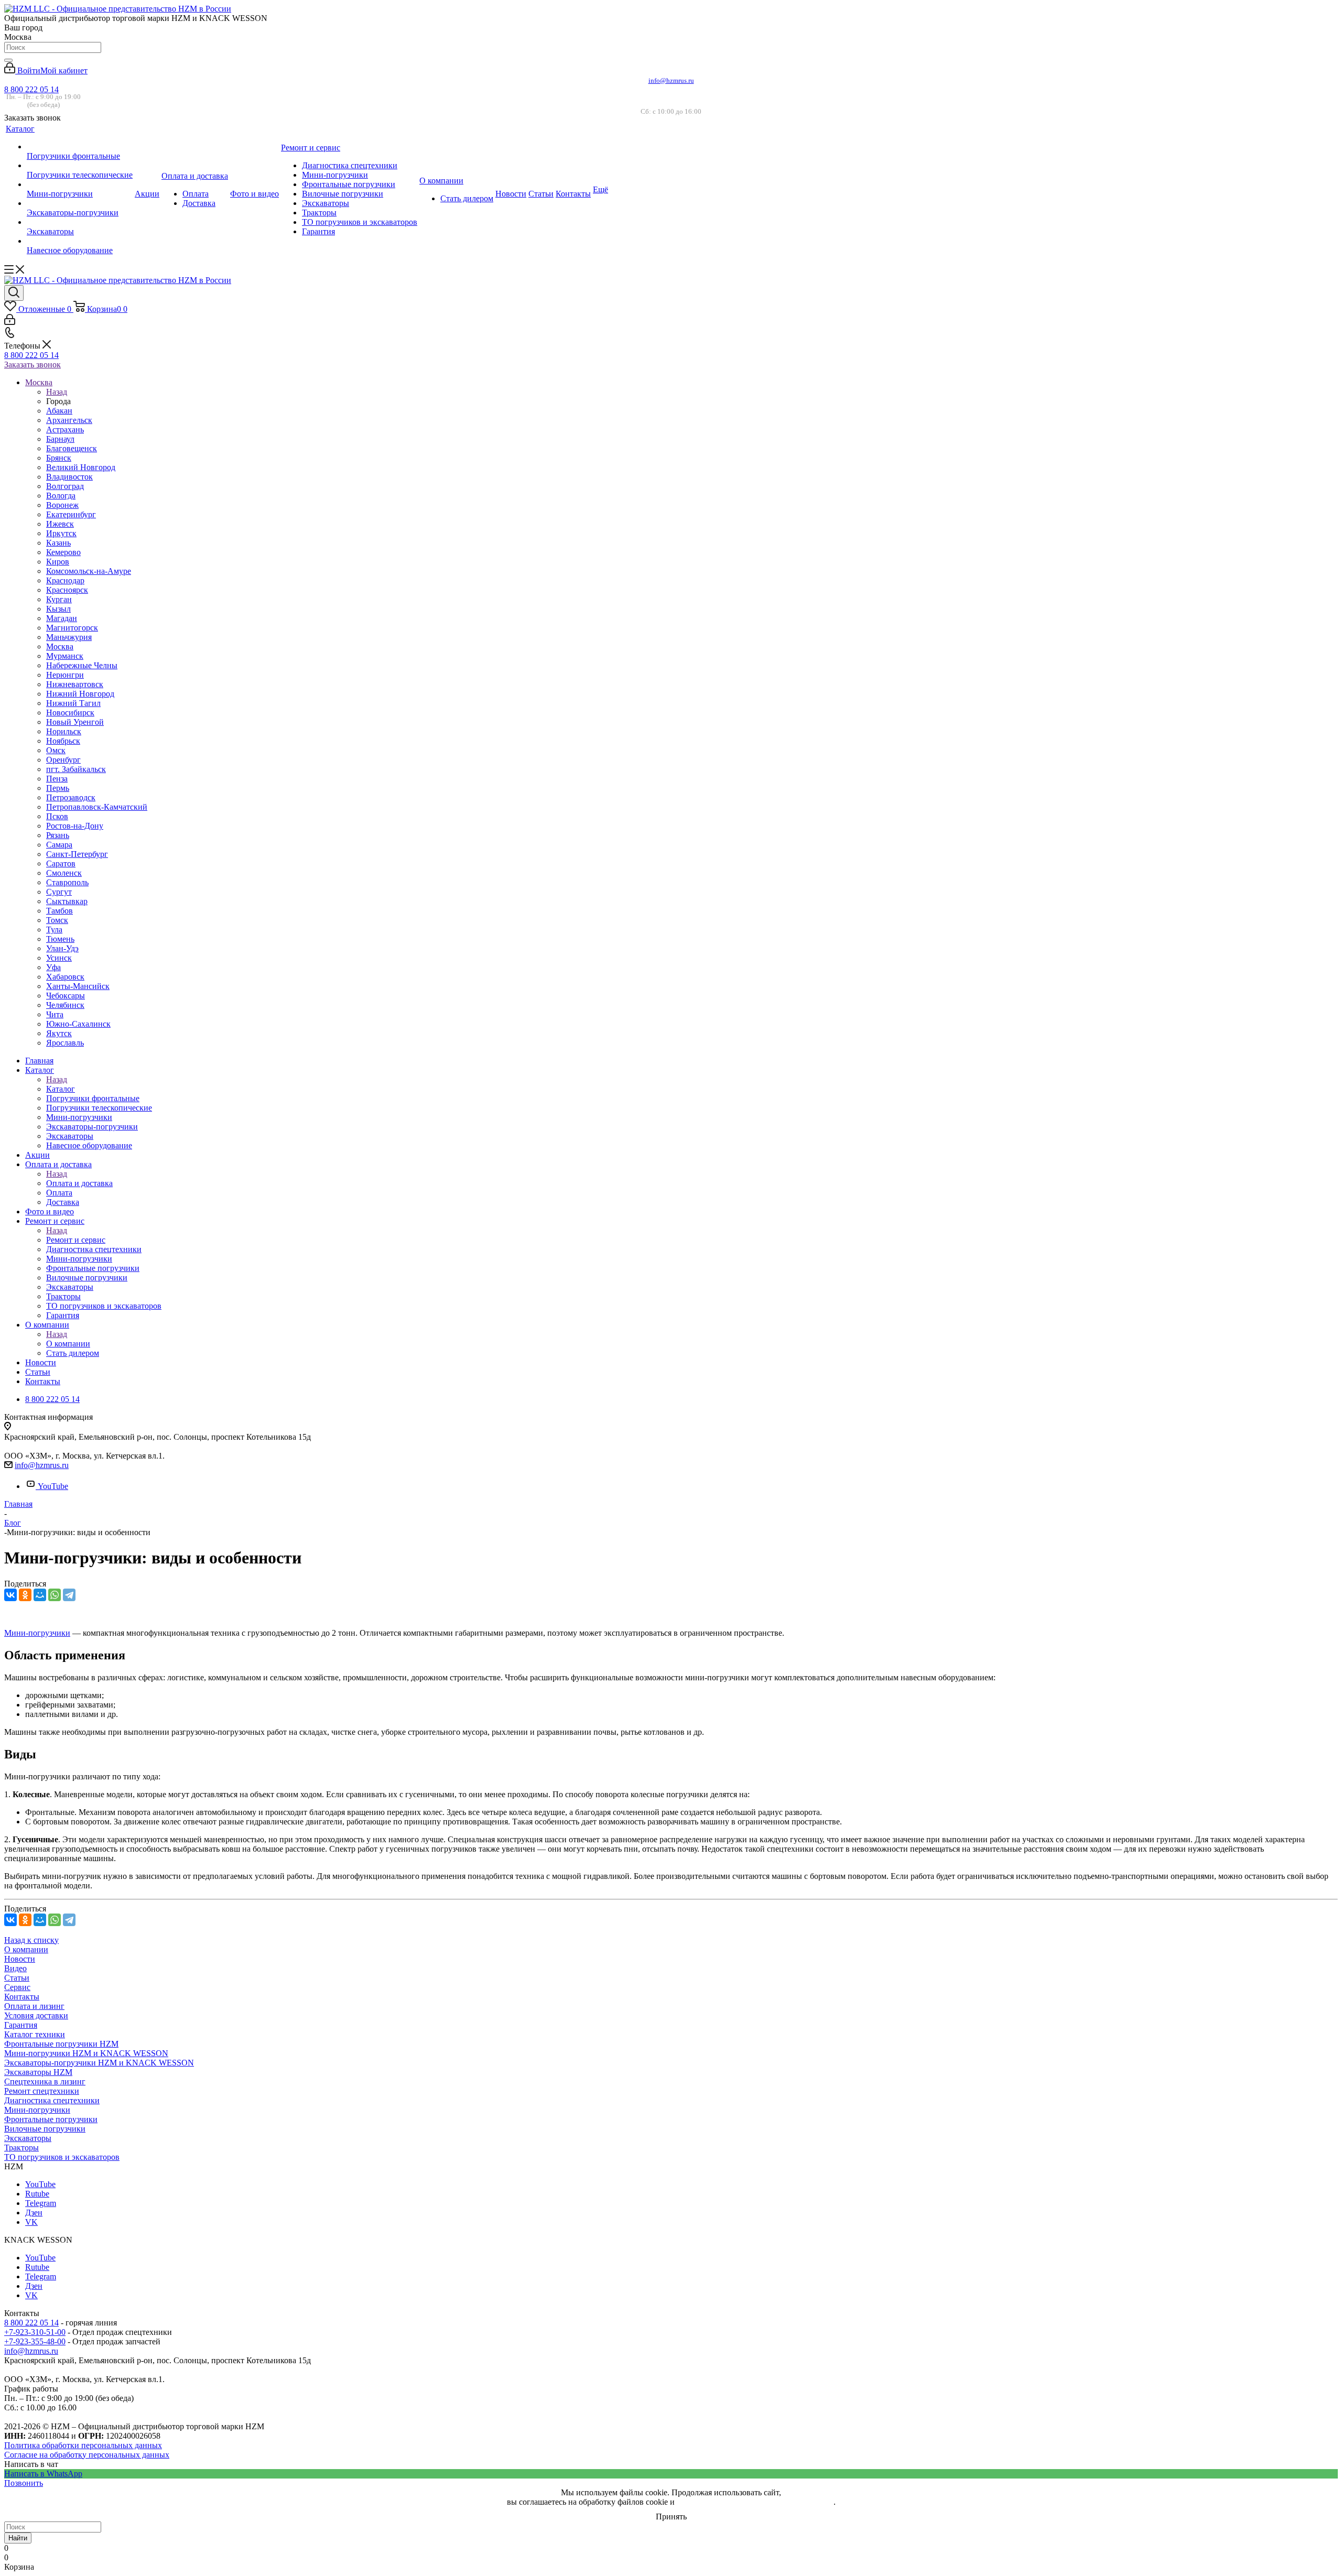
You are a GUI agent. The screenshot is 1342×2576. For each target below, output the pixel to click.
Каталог (61, 1089)
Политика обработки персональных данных (83, 2445)
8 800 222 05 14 (31, 89)
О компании (68, 1344)
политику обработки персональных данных (755, 2502)
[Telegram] (69, 1595)
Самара (59, 845)
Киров (58, 562)
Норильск (64, 731)
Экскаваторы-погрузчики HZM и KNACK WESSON (99, 2063)
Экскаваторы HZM (38, 2072)
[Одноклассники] (25, 1595)
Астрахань (65, 430)
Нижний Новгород (80, 694)
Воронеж (62, 505)
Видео (15, 1968)
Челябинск (65, 1005)
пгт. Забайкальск (76, 769)
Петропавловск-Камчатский (97, 807)
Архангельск (69, 420)
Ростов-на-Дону (75, 826)
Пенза (57, 779)
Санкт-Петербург (77, 854)
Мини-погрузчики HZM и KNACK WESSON (86, 2053)
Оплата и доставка (79, 1183)
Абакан (59, 411)
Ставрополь (67, 882)
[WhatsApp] (55, 1595)
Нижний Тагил (73, 703)
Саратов (61, 863)
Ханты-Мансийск (78, 986)
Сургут (59, 892)
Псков (57, 816)
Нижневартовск (75, 684)
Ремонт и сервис (76, 1240)
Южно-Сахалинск (78, 1024)
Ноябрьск (63, 741)
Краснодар (65, 580)
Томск (57, 920)
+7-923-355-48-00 (35, 2341)
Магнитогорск (72, 628)
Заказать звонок (33, 365)
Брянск (59, 458)
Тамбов (59, 911)
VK (31, 2222)
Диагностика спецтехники (52, 2100)
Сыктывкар (67, 901)
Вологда (61, 496)
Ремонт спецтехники (42, 2091)
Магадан (62, 618)
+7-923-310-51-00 (35, 2332)
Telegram (41, 2203)
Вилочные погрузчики (45, 2129)
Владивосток (69, 477)
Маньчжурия (69, 637)
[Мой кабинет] (10, 322)
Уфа (53, 967)
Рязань (58, 835)
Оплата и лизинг (34, 2006)
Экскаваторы (28, 2138)
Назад (57, 392)
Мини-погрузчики (37, 1633)
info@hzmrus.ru (671, 80)
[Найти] (8, 60)
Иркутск (61, 533)
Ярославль (65, 1043)
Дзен (34, 2213)
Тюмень (60, 939)
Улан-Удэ (62, 948)
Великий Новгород (81, 467)
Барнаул (60, 439)
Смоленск (64, 873)
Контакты (22, 1997)
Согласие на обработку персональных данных (87, 2455)
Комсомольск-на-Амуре (89, 571)
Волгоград (65, 486)
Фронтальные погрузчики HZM (61, 2044)
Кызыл (58, 609)
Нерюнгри (65, 675)
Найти (18, 2538)
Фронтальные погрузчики (51, 2119)
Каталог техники (35, 2034)
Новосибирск (70, 713)
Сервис (17, 1987)
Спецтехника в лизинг (45, 2082)
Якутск (59, 1033)
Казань (58, 543)
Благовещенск (72, 448)
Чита (55, 1014)
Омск (56, 750)
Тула (54, 930)
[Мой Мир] (40, 1595)
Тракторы (21, 2148)
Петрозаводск (71, 797)
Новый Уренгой (75, 722)
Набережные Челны (82, 665)
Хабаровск (65, 977)
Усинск (59, 958)
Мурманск (65, 656)
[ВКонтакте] (10, 1595)
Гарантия (21, 2025)
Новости (20, 1959)
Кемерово (63, 552)
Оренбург (63, 760)
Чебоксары (66, 996)
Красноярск (67, 590)
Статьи (17, 1978)
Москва (60, 646)
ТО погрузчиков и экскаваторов (62, 2157)
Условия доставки (36, 2015)
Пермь (58, 788)
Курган (59, 599)
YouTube (53, 1486)
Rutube (37, 2194)
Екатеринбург (71, 514)
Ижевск (60, 524)
